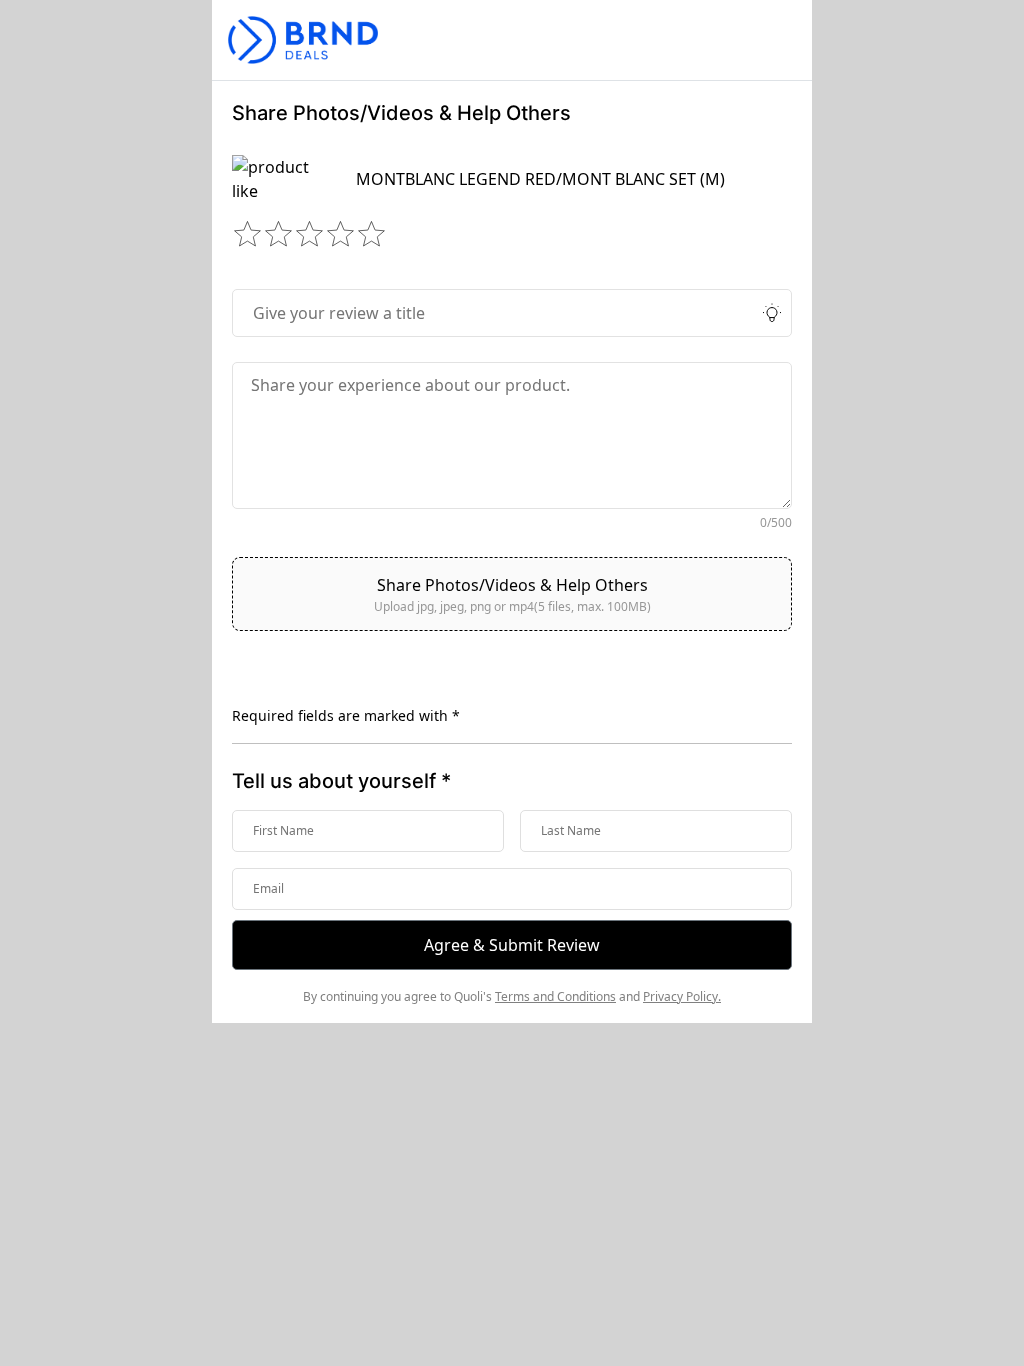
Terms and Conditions (555, 996)
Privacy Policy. (682, 996)
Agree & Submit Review (512, 945)
